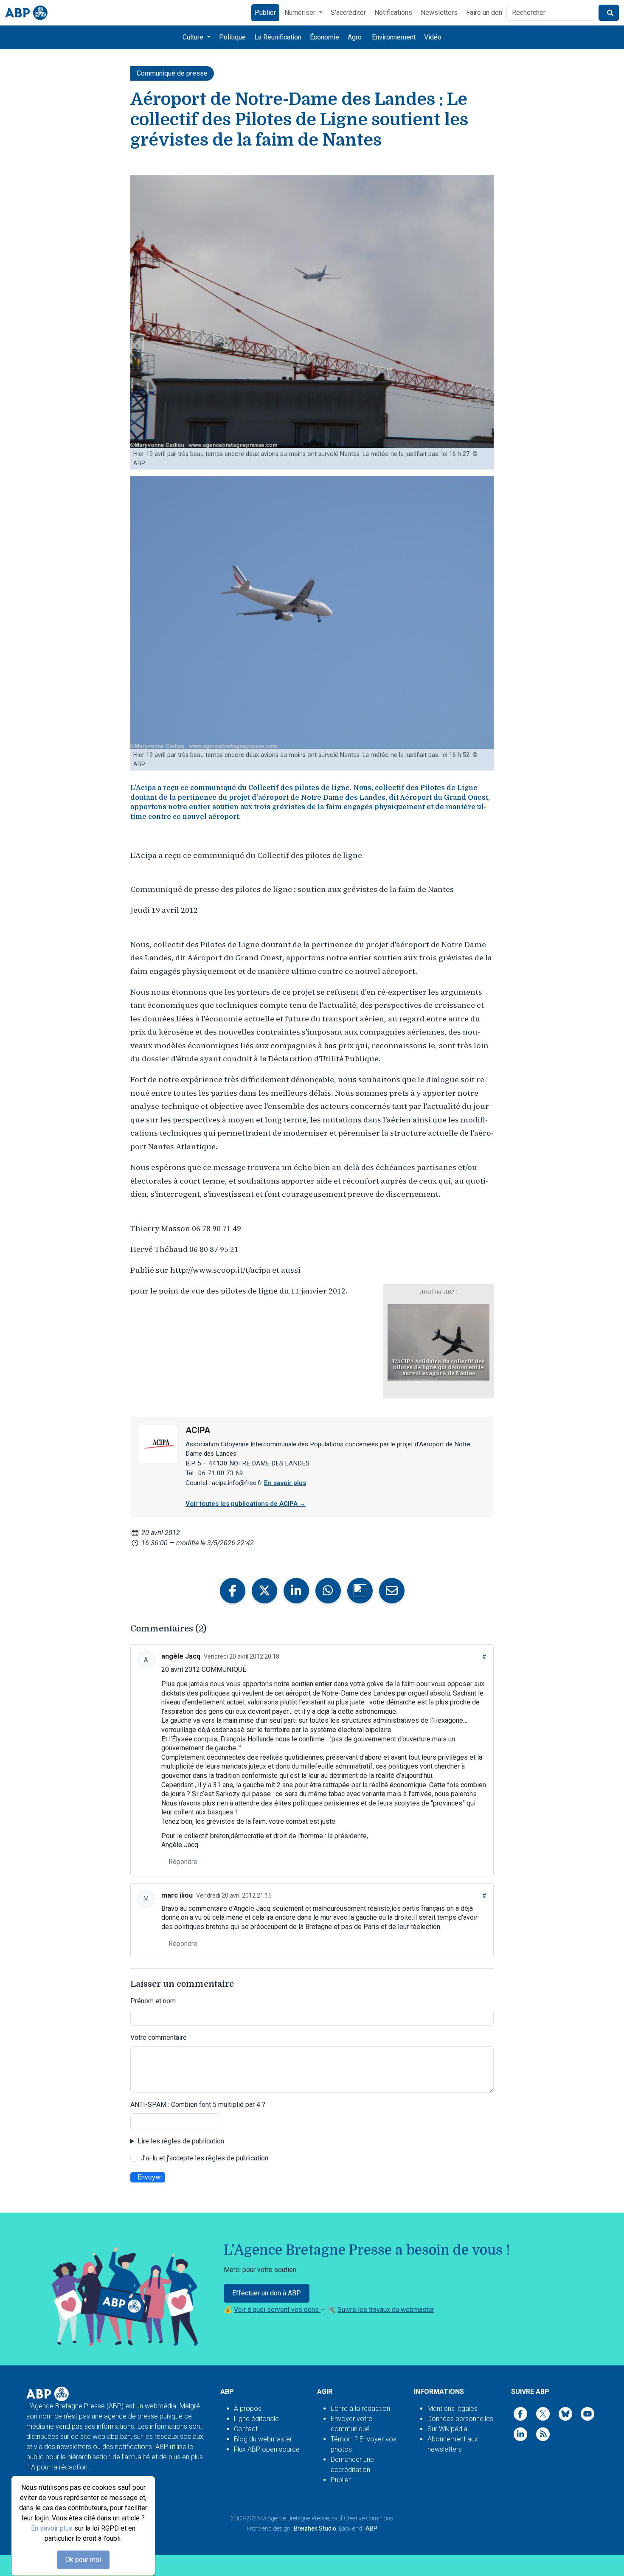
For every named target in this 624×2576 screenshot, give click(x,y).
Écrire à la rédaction (360, 2409)
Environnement (394, 37)
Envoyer (149, 2177)
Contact (246, 2429)
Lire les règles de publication (181, 2141)
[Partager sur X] (264, 1591)
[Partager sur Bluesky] (360, 1591)
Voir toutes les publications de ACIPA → (246, 1504)
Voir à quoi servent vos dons (277, 2310)
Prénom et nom (153, 2001)
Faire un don (484, 13)
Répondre (183, 1862)
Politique (232, 37)
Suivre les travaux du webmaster (386, 2310)
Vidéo (433, 37)
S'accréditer (348, 13)
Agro (355, 37)
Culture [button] (194, 37)
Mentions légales (453, 2409)
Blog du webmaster (263, 2439)
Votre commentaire (159, 2037)
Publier (265, 13)
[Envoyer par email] (392, 1591)
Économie (325, 37)
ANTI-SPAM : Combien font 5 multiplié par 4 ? (198, 2105)
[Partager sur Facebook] (233, 1591)
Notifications (393, 13)
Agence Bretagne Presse (298, 2518)
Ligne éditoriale (256, 2419)
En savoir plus (52, 2528)
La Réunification (278, 37)
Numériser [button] (301, 13)
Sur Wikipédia (447, 2429)
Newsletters (439, 13)
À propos (248, 2409)
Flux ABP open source (267, 2449)
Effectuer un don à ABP (267, 2293)
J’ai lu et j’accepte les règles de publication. (205, 2158)
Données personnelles (460, 2419)
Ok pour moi (83, 2560)
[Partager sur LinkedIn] (296, 1591)
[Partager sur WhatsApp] (328, 1591)
